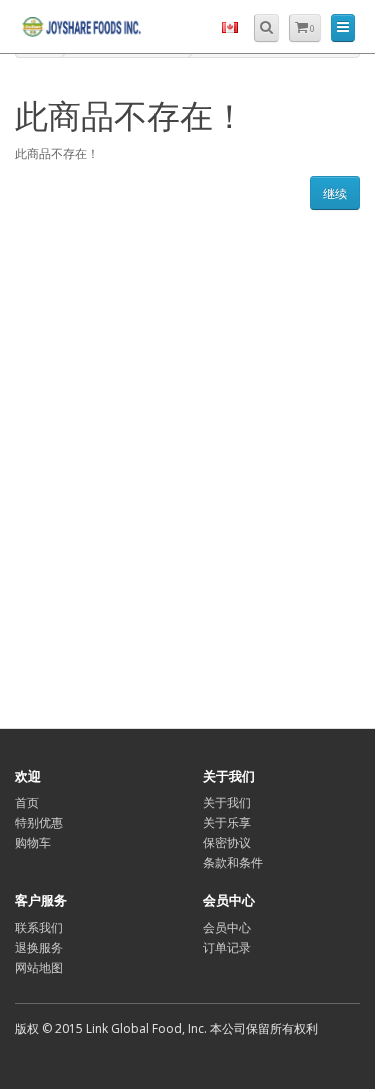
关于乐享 (227, 822)
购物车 (33, 842)
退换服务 (39, 947)
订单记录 (227, 947)
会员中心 (227, 927)
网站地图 (39, 967)
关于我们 (227, 802)
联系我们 (39, 927)
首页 (27, 802)
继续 (335, 193)
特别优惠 (39, 822)
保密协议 (227, 842)
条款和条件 (233, 862)
